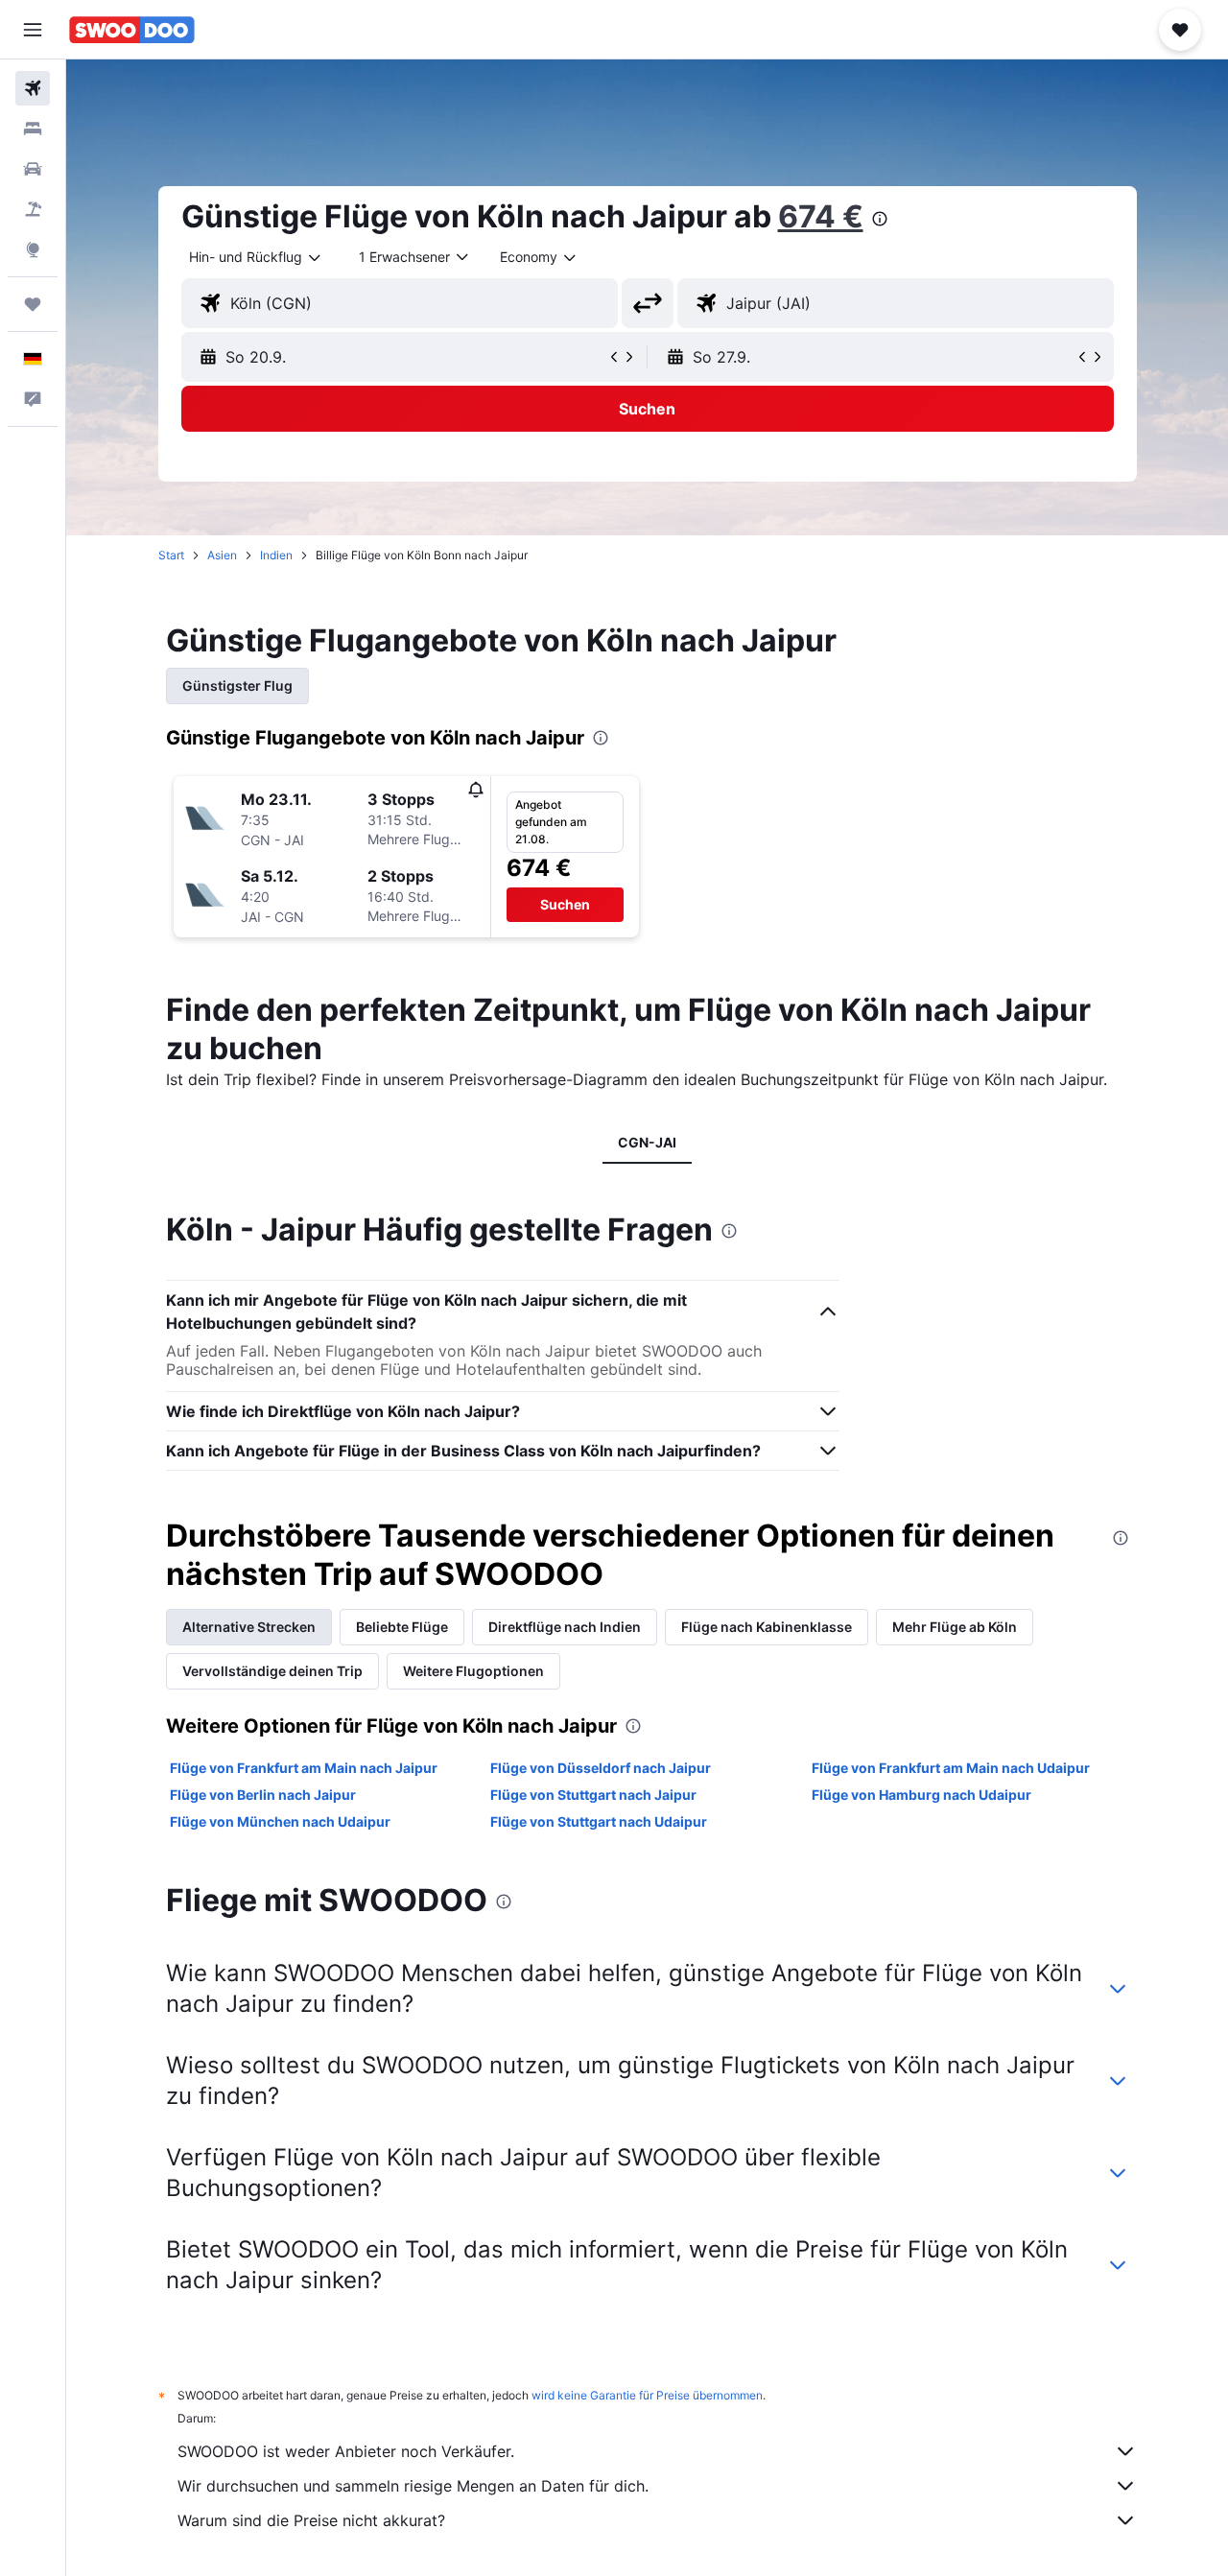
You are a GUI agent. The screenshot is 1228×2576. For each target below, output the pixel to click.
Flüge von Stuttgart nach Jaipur (593, 1795)
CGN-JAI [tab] (647, 1142)
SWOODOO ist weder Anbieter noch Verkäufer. (346, 2451)
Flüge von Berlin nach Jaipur (263, 1795)
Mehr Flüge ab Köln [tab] (955, 1627)
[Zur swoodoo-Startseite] (132, 30)
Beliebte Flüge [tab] (402, 1627)
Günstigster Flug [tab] (237, 685)
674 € (821, 216)
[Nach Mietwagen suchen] (33, 169)
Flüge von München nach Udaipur (280, 1821)
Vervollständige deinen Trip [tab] (272, 1671)
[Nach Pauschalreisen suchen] (33, 209)
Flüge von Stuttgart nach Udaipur (599, 1821)
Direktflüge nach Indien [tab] (565, 1627)
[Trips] (33, 304)
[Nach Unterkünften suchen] (33, 129)
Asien (222, 555)
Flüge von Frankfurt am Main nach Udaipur (951, 1768)
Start (171, 555)
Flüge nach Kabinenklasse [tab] (767, 1627)
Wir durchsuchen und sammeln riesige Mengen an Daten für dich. (413, 2486)
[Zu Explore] (33, 249)
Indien (276, 555)
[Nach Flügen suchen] (33, 88)
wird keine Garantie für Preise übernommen (647, 2395)
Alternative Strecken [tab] (249, 1627)
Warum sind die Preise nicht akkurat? (311, 2520)
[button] (33, 30)
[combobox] (256, 257)
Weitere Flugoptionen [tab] (473, 1671)
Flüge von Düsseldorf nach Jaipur (601, 1768)
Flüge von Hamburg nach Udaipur (921, 1795)
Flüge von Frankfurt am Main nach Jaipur (304, 1768)
